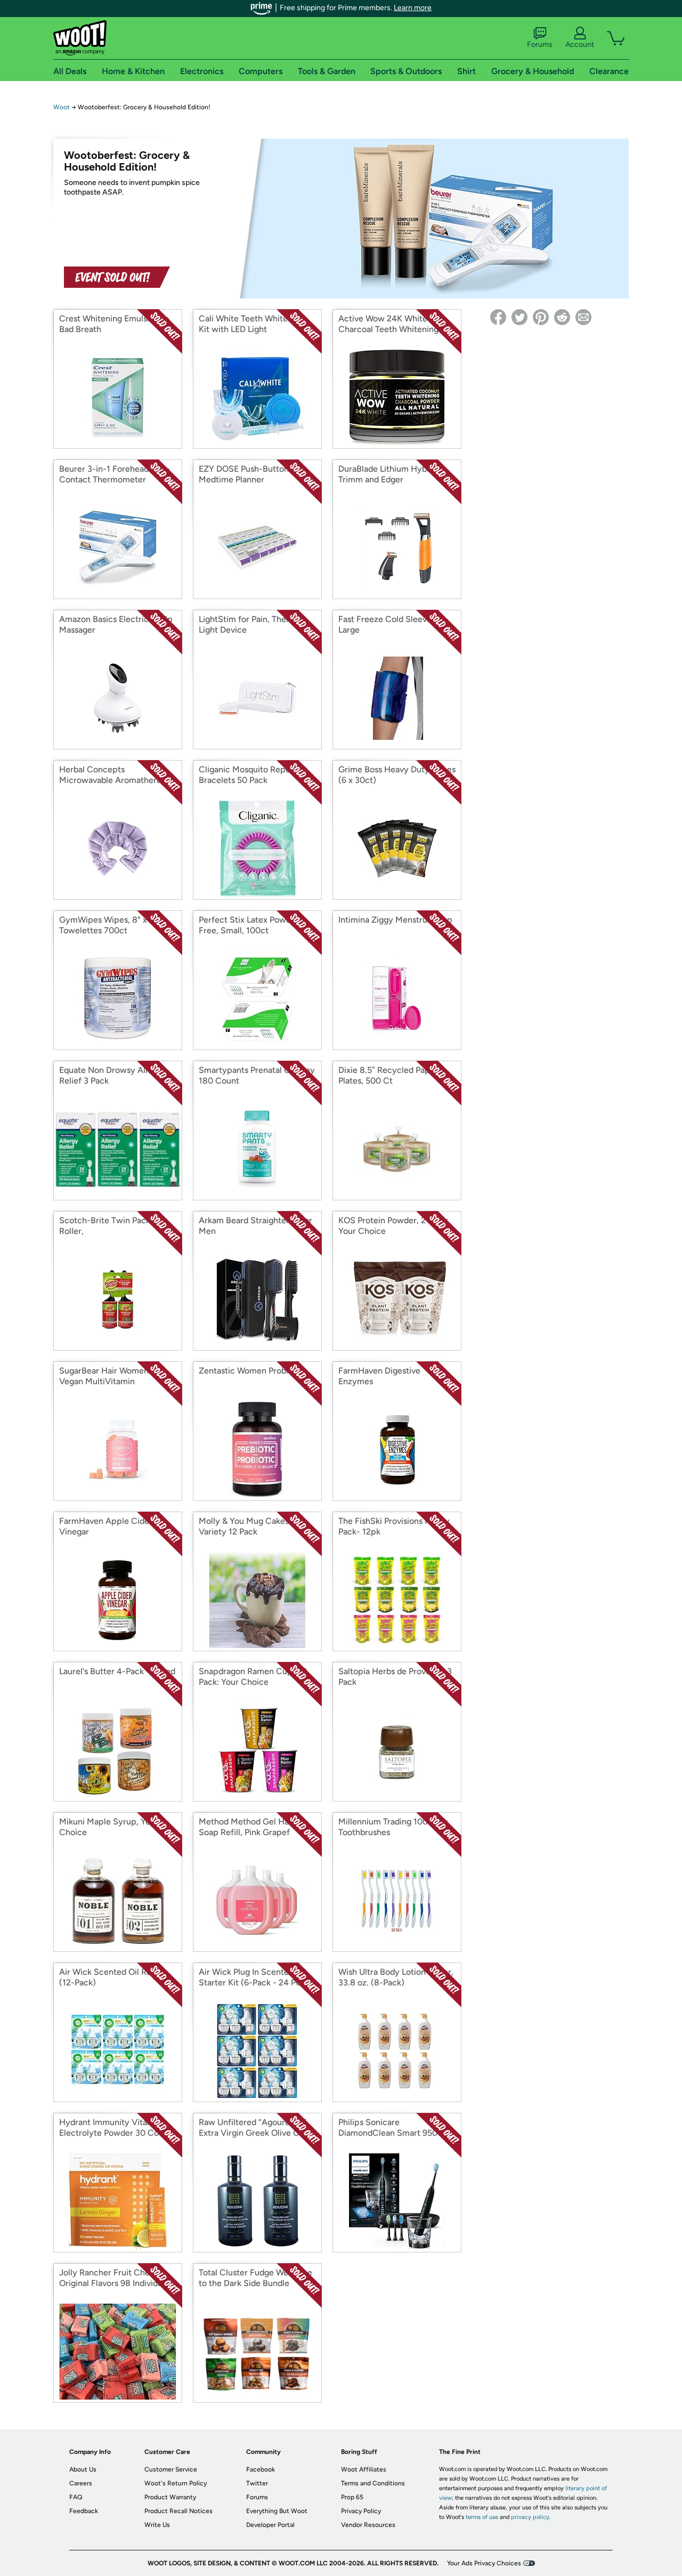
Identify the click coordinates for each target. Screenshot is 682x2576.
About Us (83, 2469)
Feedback (84, 2511)
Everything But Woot (277, 2511)
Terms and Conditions (373, 2483)
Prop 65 (352, 2497)
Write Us (157, 2525)
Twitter (257, 2483)
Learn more (413, 8)
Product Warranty (170, 2497)
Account (580, 45)
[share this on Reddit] (562, 317)
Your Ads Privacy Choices (484, 2563)
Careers (81, 2483)
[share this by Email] (583, 317)
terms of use (482, 2517)
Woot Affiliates (364, 2469)
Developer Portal (270, 2525)
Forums (540, 45)
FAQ (76, 2497)
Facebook (261, 2469)
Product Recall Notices (178, 2511)
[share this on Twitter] (519, 317)
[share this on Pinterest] (541, 317)
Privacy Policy (361, 2511)
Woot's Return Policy (176, 2483)
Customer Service (171, 2469)
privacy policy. (531, 2517)
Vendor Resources (368, 2525)
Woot (62, 107)
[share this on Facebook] (498, 317)
